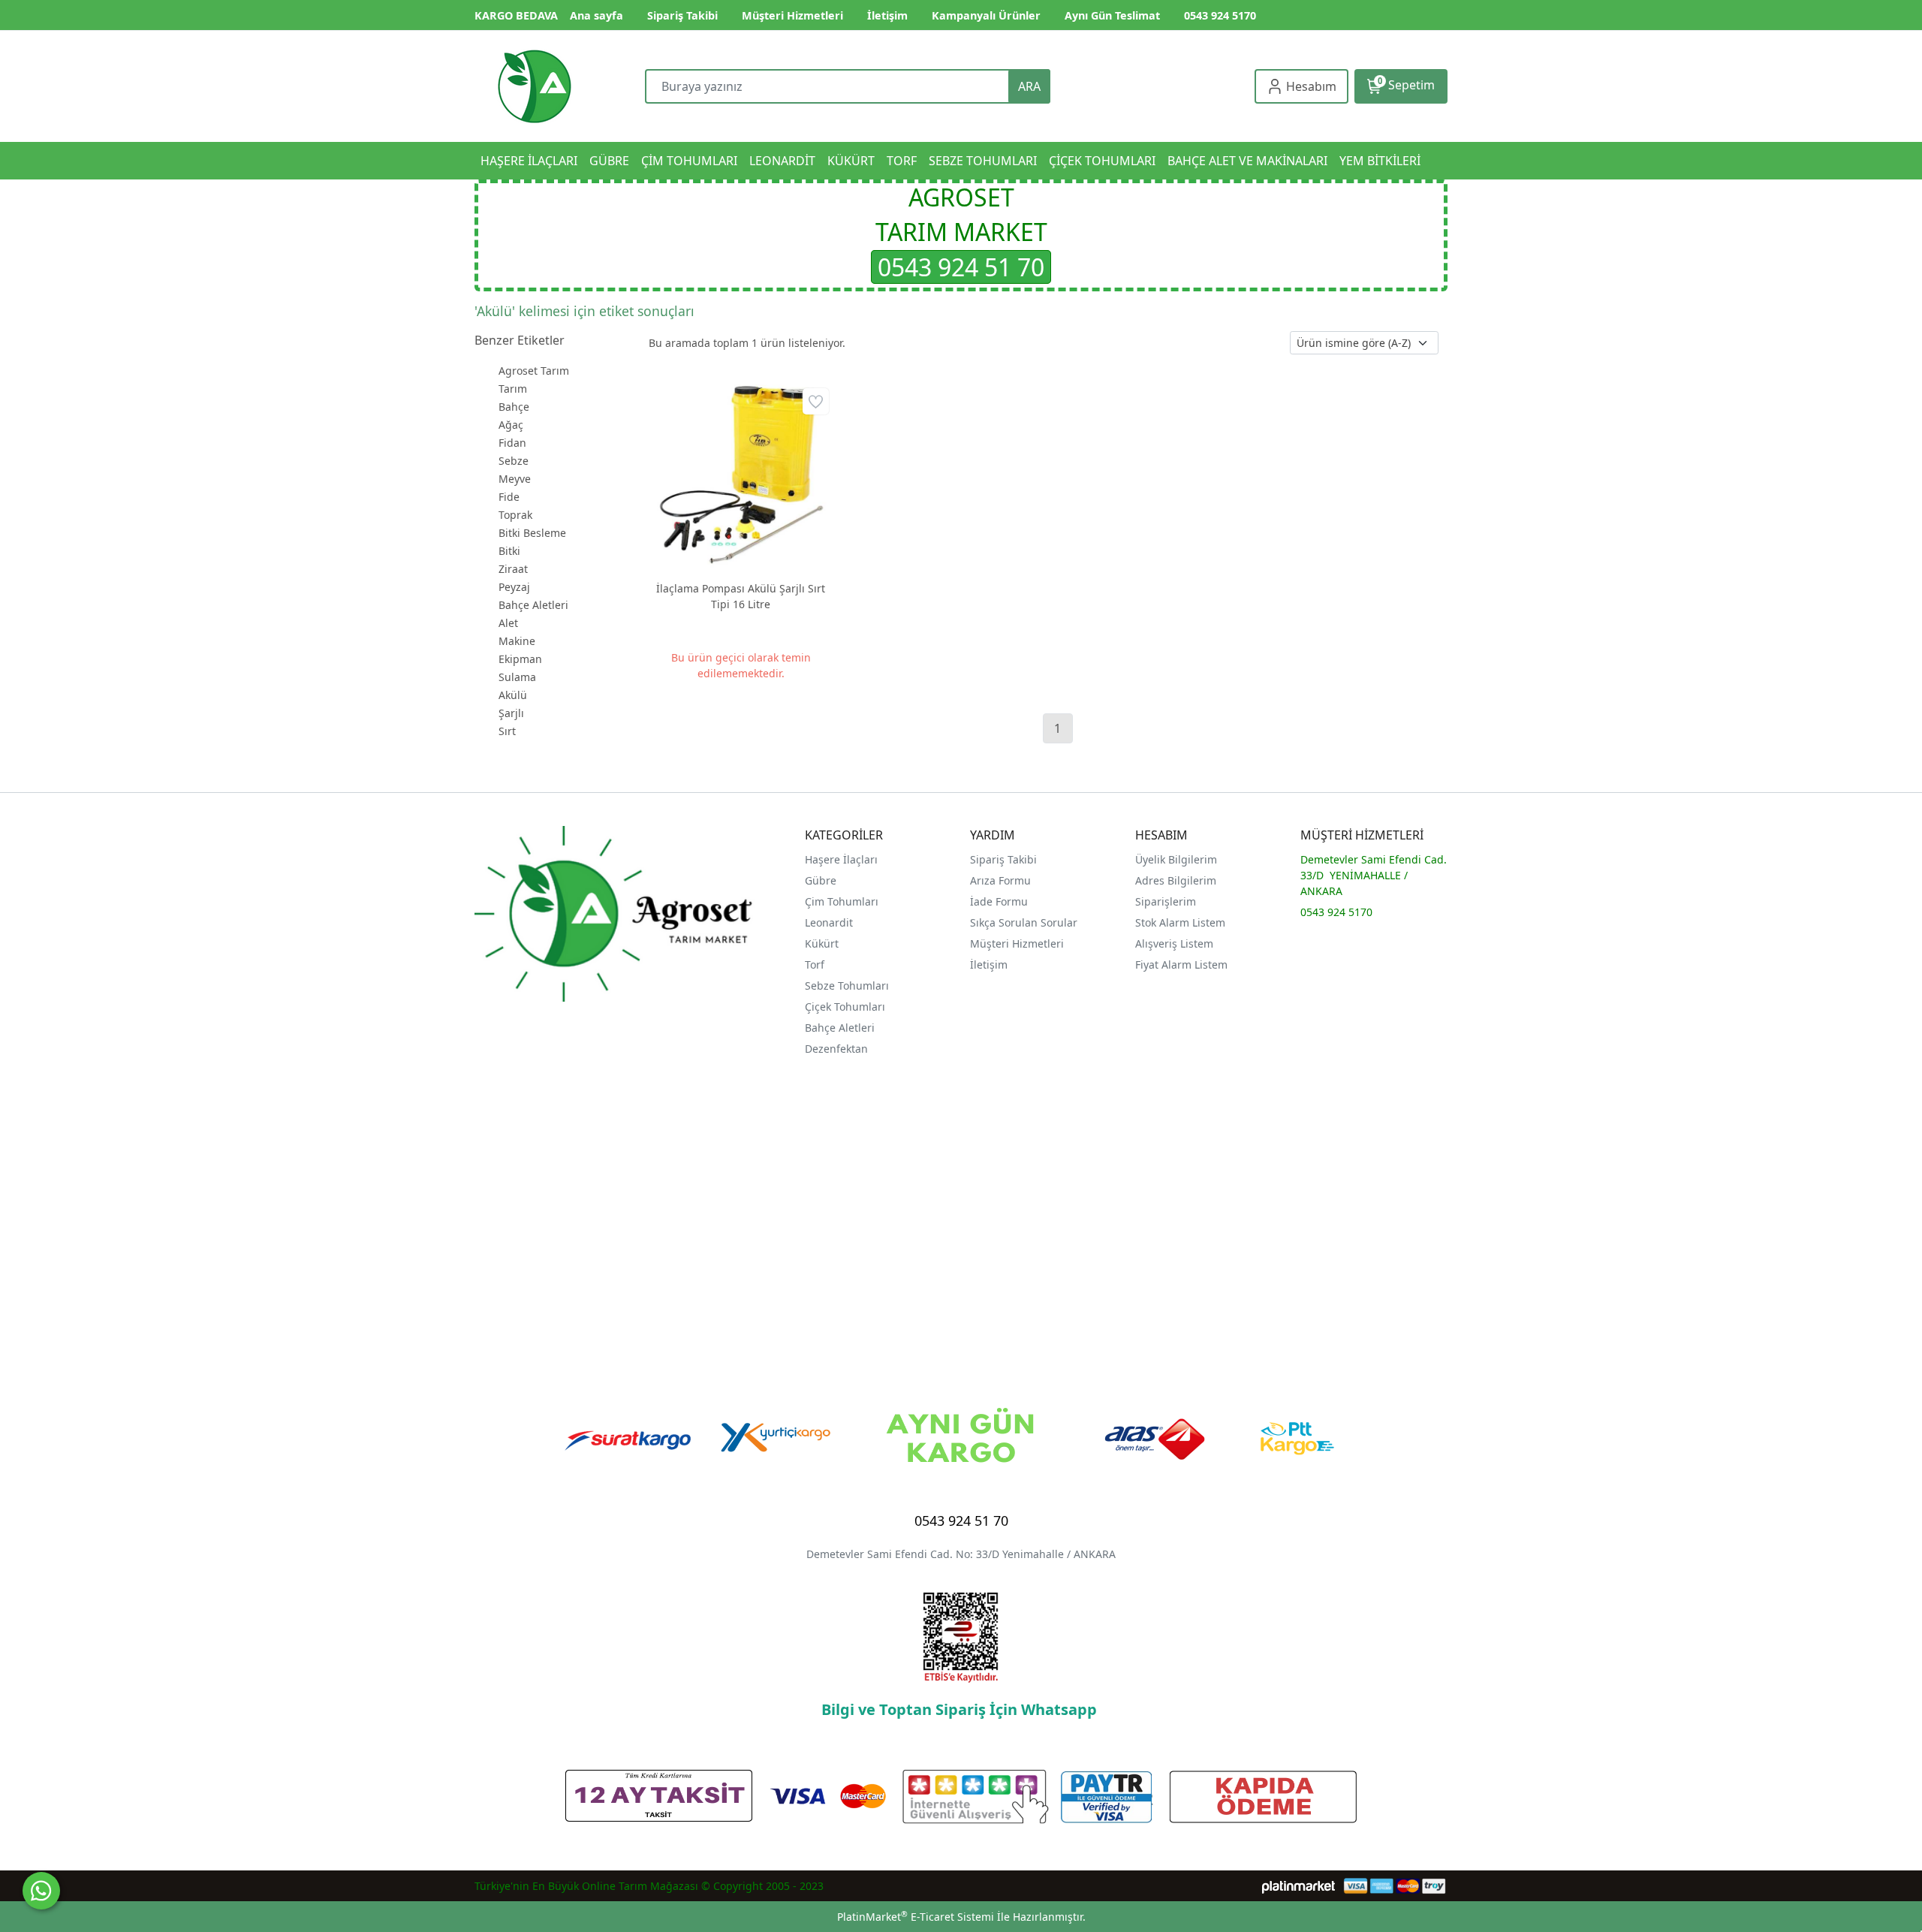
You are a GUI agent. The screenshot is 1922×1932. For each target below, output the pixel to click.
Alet (508, 623)
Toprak (515, 515)
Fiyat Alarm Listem (1181, 964)
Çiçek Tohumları (847, 1007)
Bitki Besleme (532, 533)
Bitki (509, 551)
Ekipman (520, 659)
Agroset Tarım (534, 371)
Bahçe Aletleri (533, 605)
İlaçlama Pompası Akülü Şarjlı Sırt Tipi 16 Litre (741, 596)
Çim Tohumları (842, 901)
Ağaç (511, 425)
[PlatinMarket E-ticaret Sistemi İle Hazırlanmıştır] (1298, 1886)
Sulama (517, 677)
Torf (815, 964)
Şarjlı (511, 713)
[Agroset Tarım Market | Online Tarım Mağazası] (535, 86)
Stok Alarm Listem (1180, 922)
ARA (1029, 86)
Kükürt (822, 943)
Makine (517, 641)
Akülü (513, 695)
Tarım (513, 389)
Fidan (512, 443)
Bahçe (514, 407)
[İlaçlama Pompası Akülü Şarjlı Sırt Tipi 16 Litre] (741, 476)
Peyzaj (514, 587)
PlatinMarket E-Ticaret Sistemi (916, 1917)
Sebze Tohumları (848, 986)
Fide (509, 497)
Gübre (821, 880)
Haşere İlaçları (841, 859)
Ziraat (513, 569)
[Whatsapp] (41, 1891)
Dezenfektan (836, 1049)
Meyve (515, 479)
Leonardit (829, 922)
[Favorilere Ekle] (816, 401)
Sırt (507, 731)
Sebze (514, 461)
